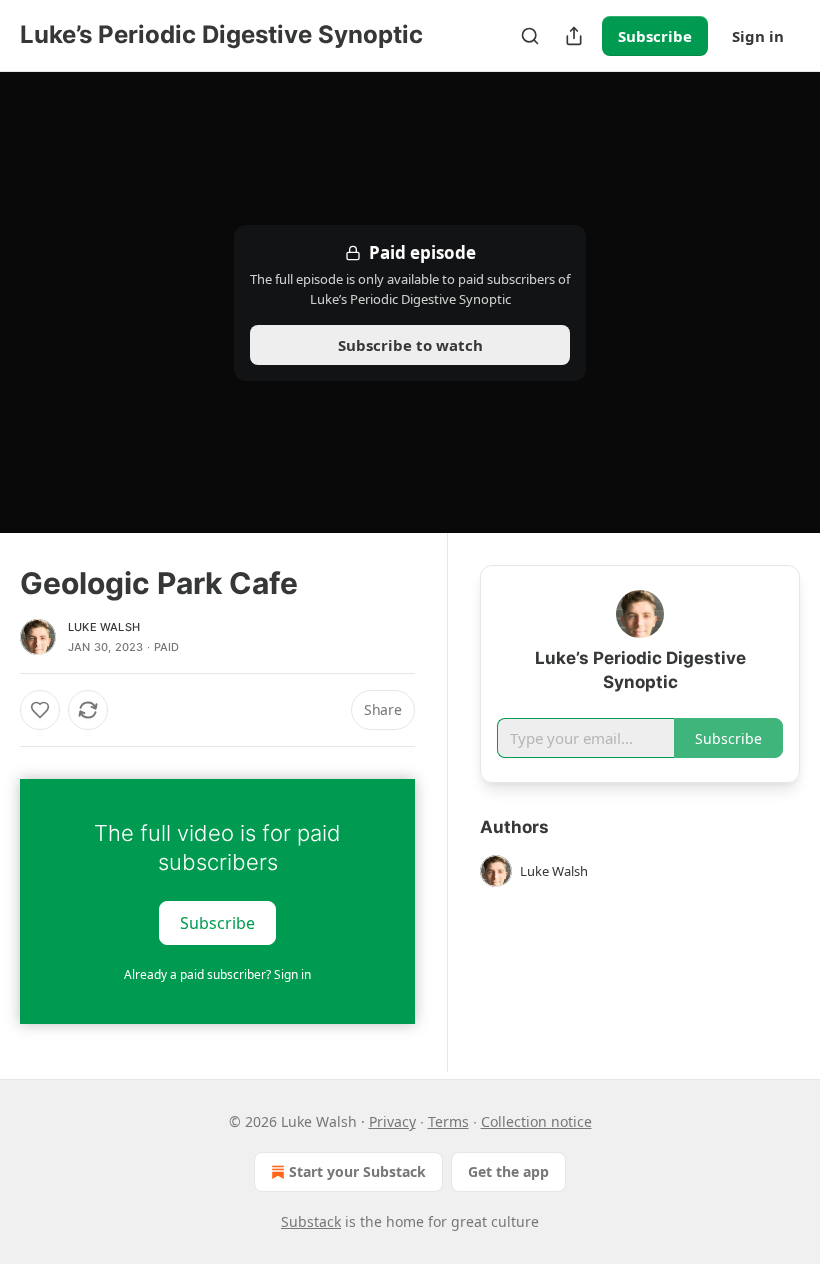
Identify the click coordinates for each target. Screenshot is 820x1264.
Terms (448, 1121)
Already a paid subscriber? (217, 974)
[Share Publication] (574, 36)
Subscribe (655, 36)
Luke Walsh (104, 627)
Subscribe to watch (410, 345)
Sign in (758, 36)
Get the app (508, 1171)
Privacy (392, 1121)
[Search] (530, 36)
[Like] (40, 710)
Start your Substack (357, 1171)
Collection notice (536, 1121)
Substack (311, 1221)
